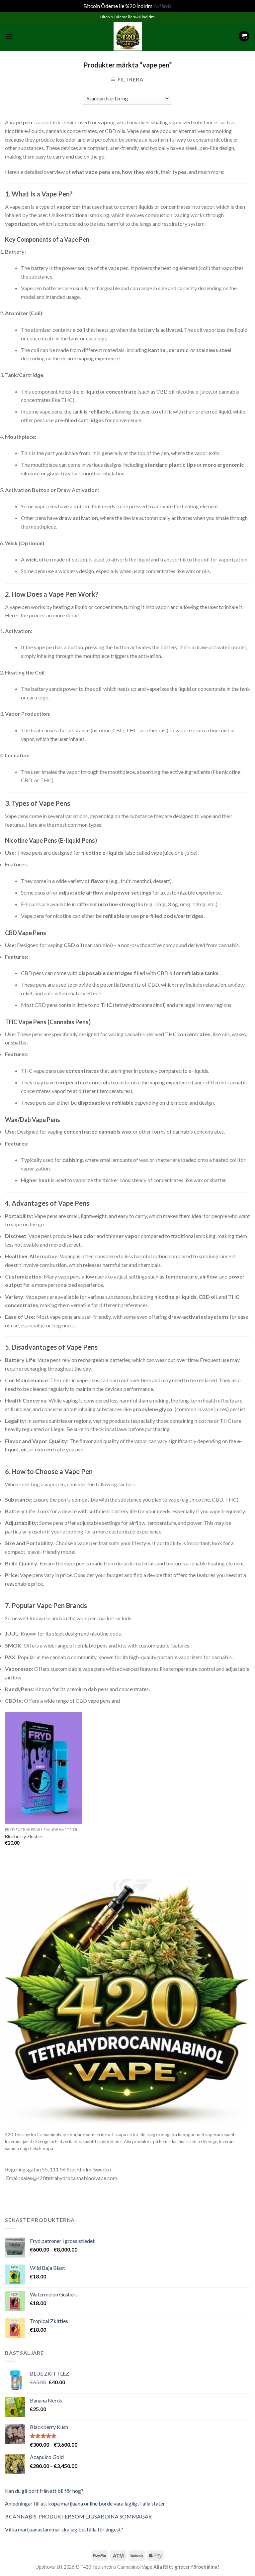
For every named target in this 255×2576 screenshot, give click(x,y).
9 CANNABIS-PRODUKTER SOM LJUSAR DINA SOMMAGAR (78, 2516)
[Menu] (9, 36)
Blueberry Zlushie (24, 1837)
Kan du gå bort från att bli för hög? (44, 2491)
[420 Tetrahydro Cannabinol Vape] (127, 36)
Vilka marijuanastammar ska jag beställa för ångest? (64, 2529)
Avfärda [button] (163, 6)
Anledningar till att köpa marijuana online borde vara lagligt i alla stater (85, 2503)
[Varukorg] (244, 36)
